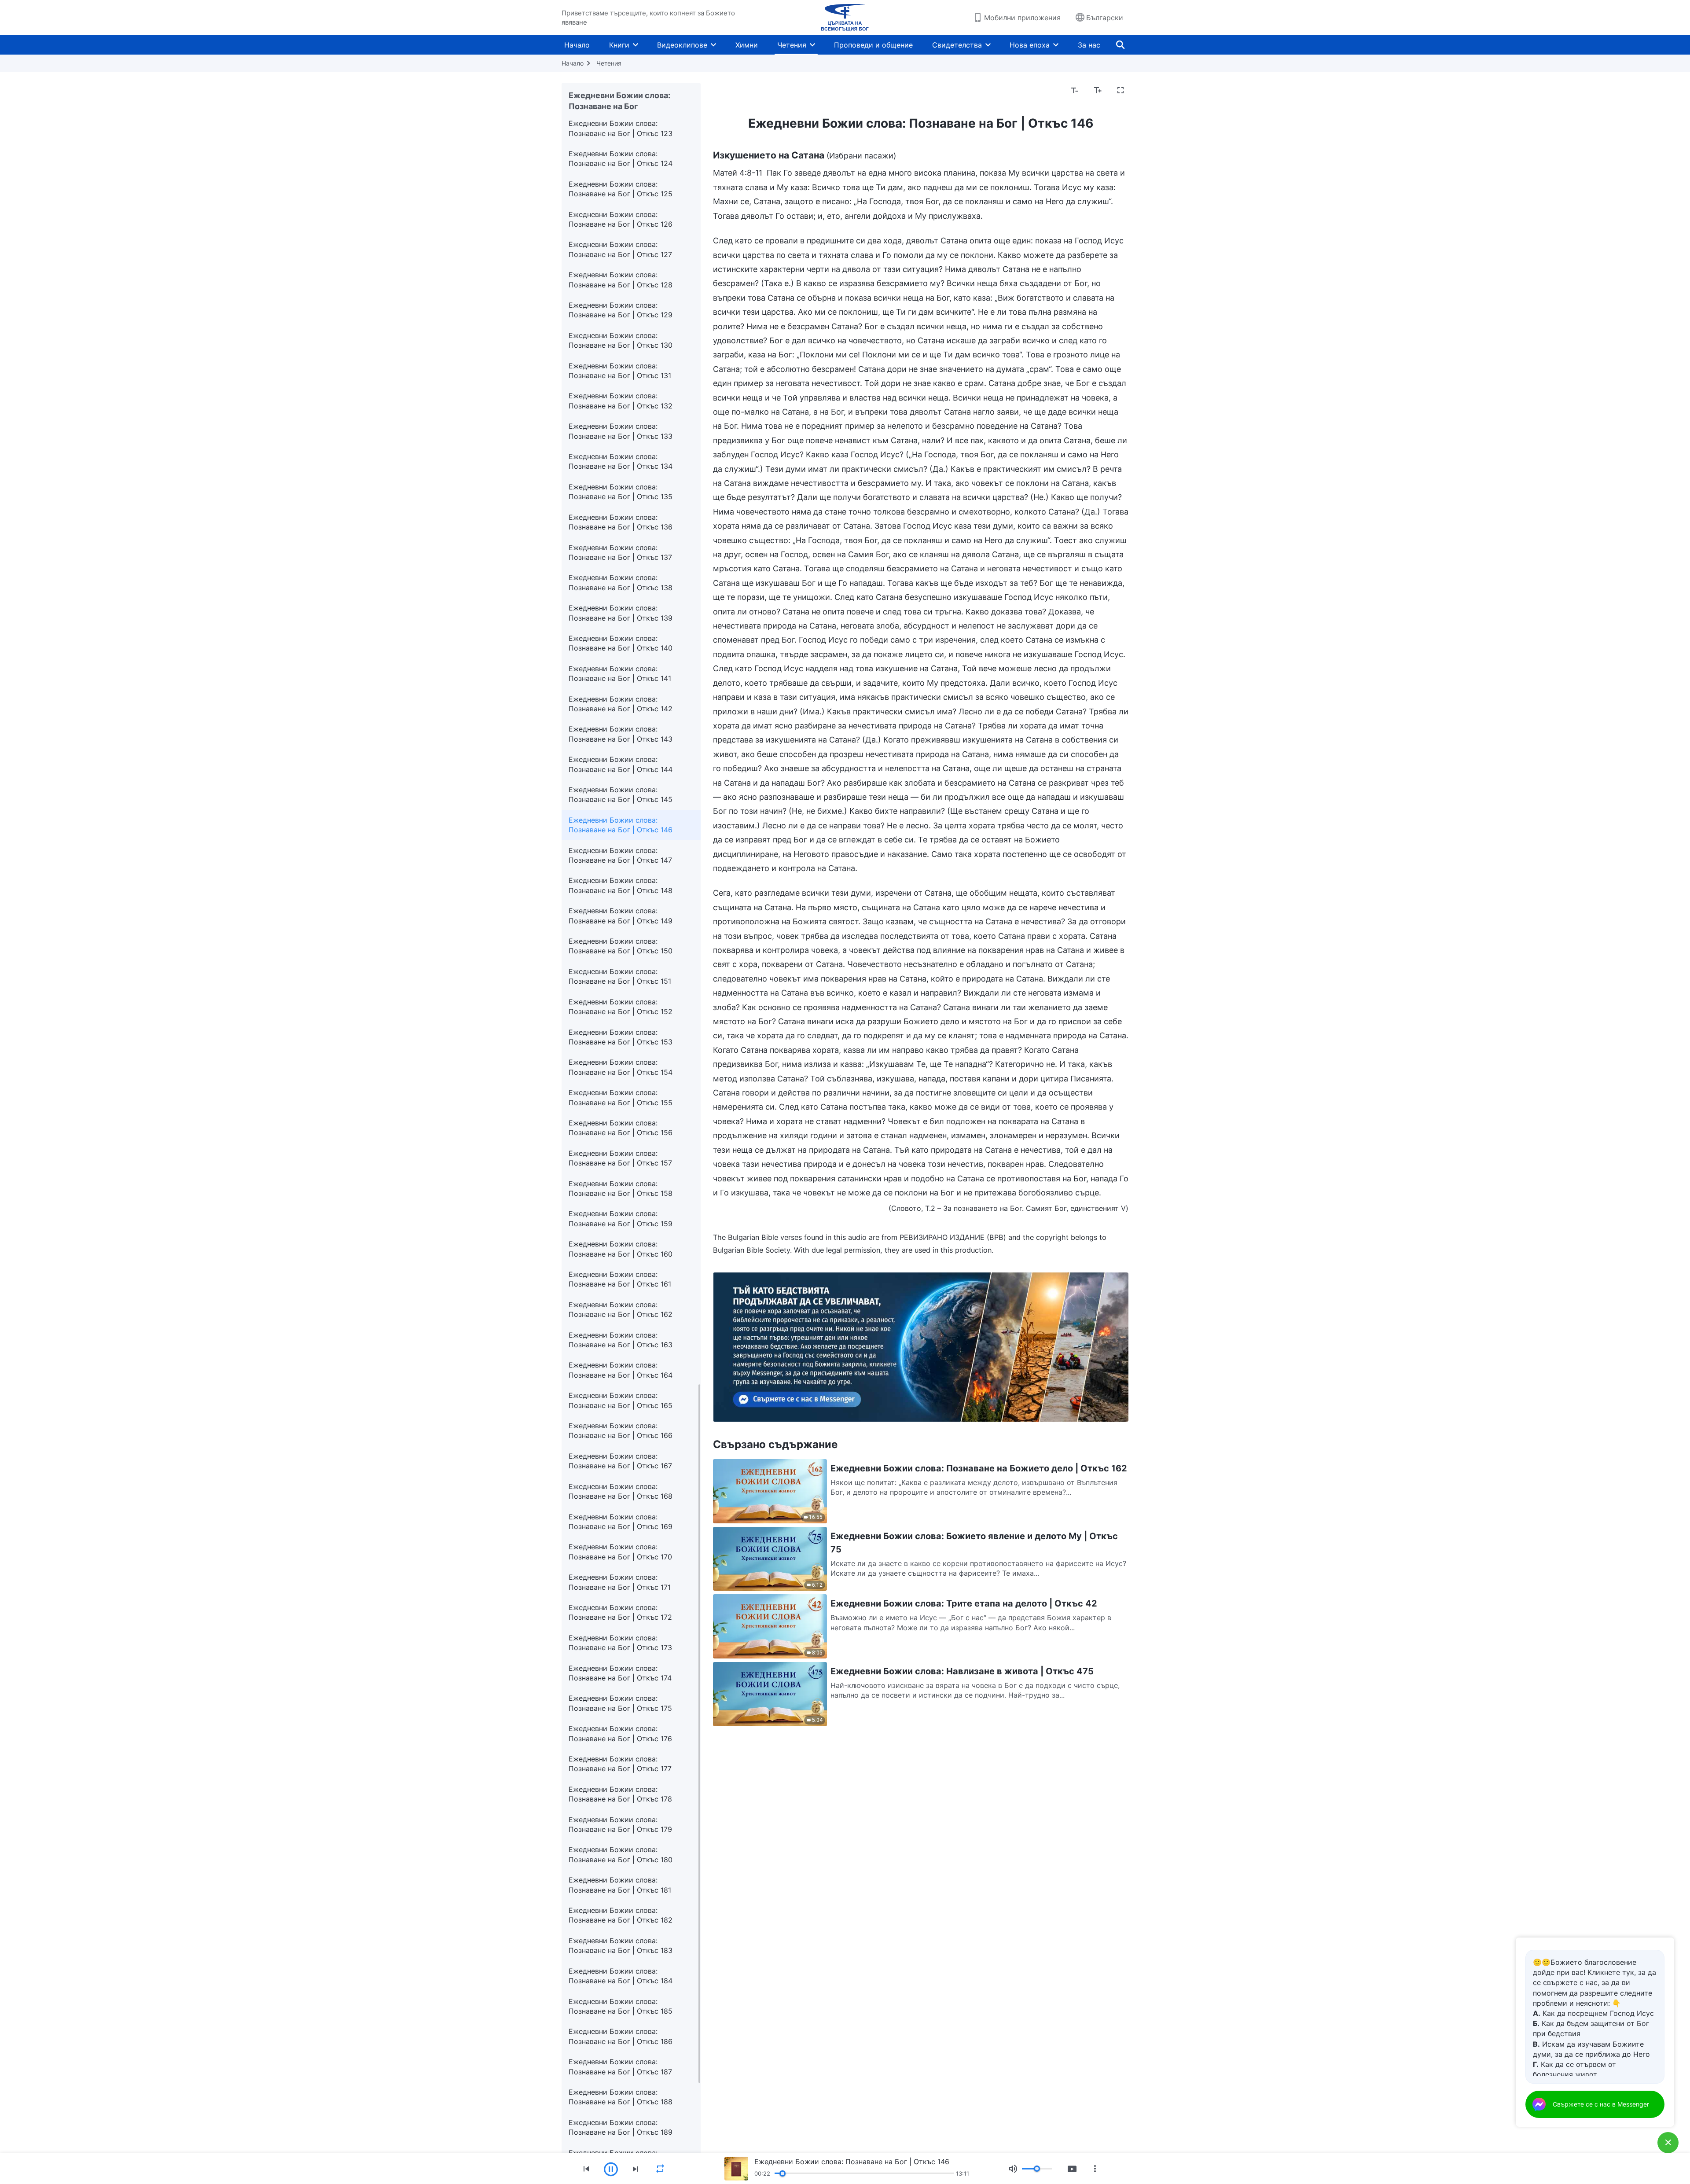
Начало (577, 45)
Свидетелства (957, 45)
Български (1105, 18)
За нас (1089, 45)
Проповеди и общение (873, 45)
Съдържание (741, 91)
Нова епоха (1030, 45)
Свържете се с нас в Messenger (1601, 2104)
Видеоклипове (682, 45)
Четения (792, 45)
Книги (619, 45)
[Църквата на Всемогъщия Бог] (845, 18)
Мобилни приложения (1022, 18)
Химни (747, 45)
